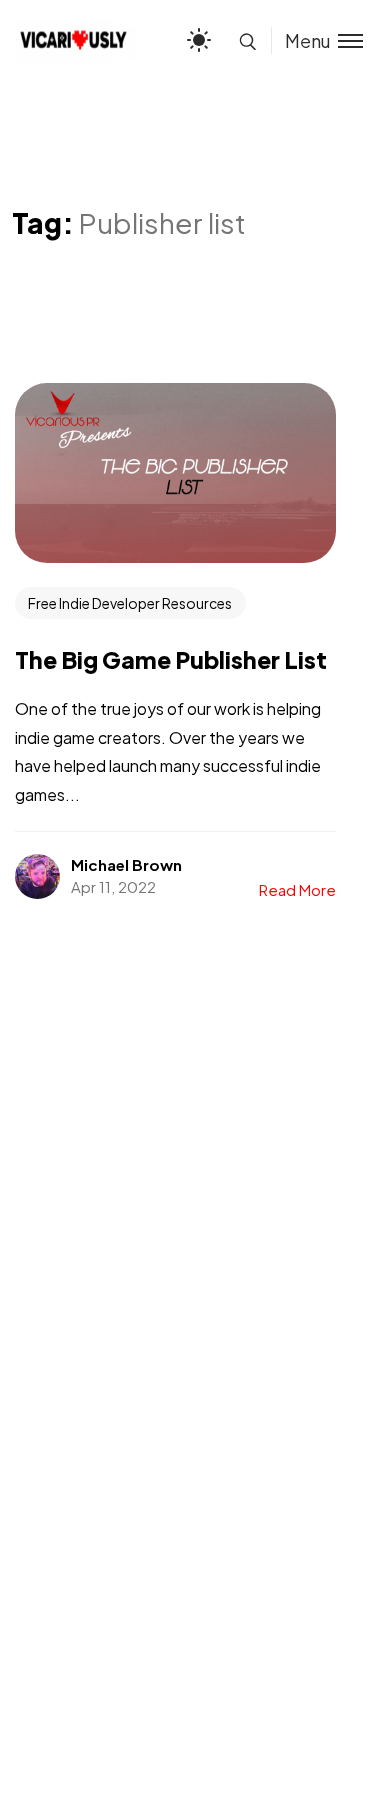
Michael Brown (126, 864)
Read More (297, 889)
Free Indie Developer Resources (130, 603)
